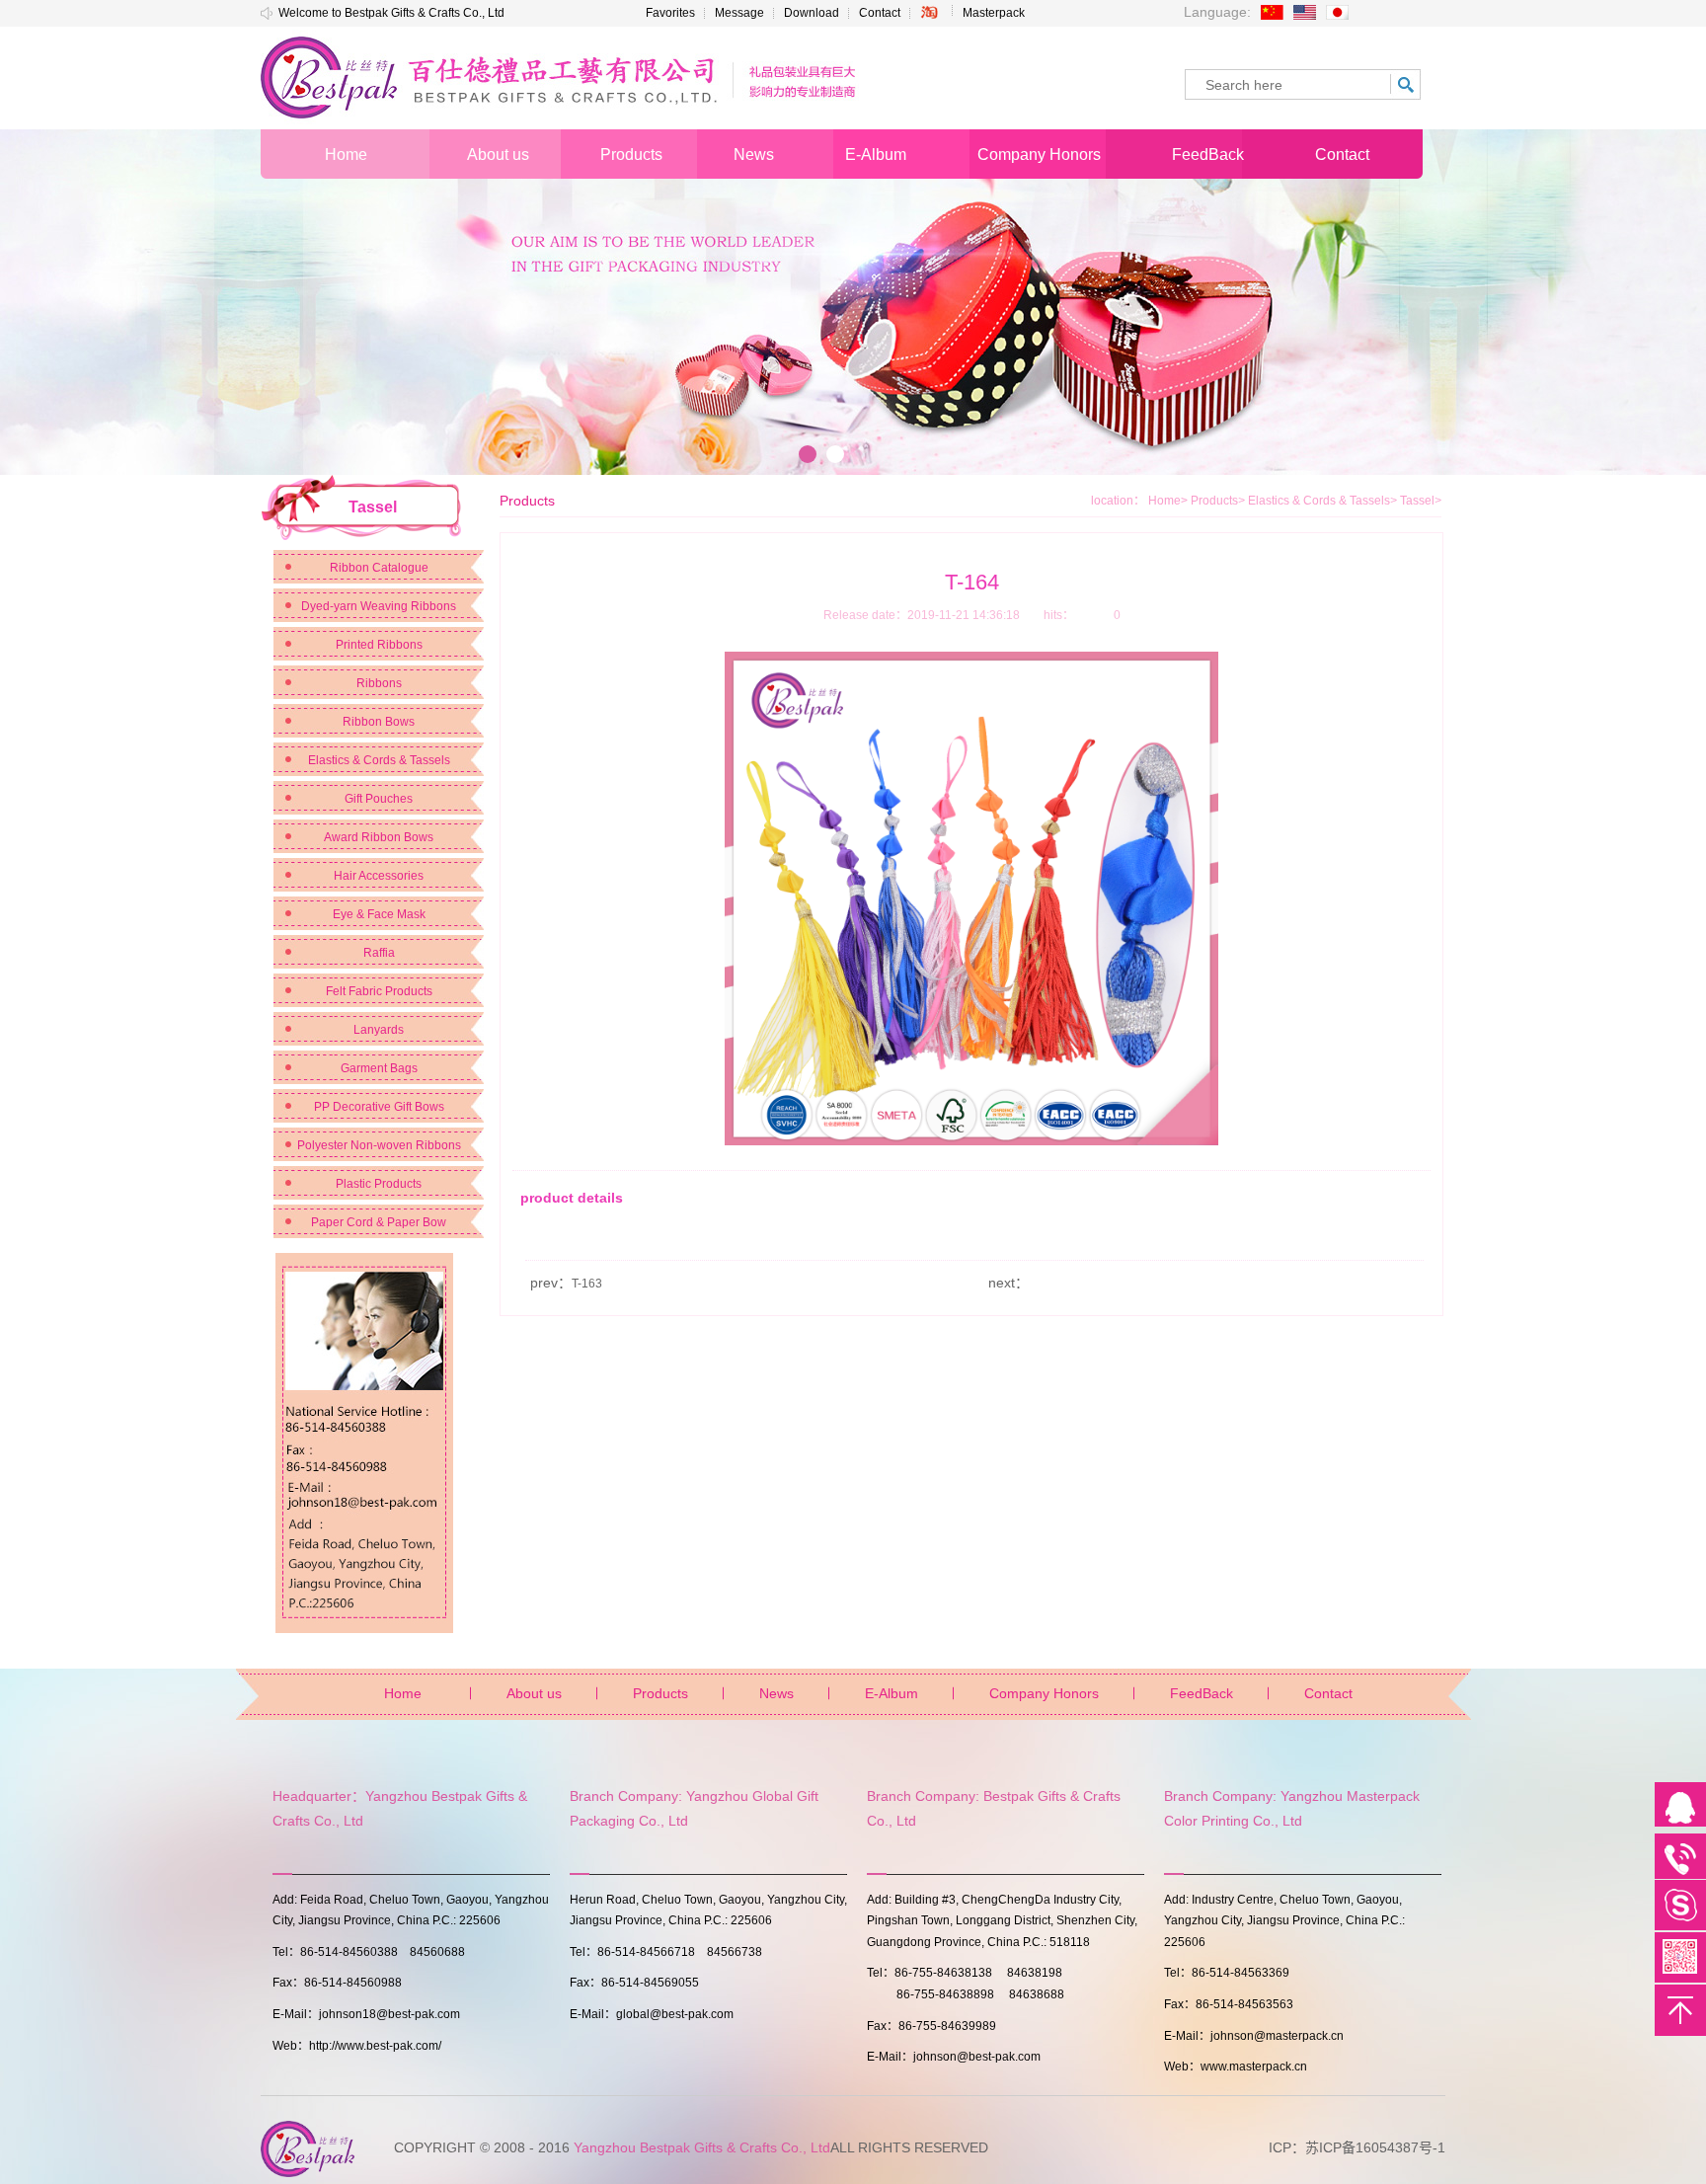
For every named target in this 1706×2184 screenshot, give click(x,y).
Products (1218, 501)
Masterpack (994, 13)
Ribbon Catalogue (379, 568)
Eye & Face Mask (379, 914)
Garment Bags (379, 1068)
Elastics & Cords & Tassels (379, 760)
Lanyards (379, 1030)
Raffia (379, 953)
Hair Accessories (379, 876)
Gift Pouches (379, 799)
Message (739, 13)
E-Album (892, 1693)
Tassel (1421, 501)
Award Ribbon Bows (379, 837)
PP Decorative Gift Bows (379, 1107)
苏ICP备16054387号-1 (1375, 2147)
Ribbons (379, 683)
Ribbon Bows (379, 722)
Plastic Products (379, 1184)
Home (1164, 501)
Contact (880, 13)
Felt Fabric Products (379, 991)
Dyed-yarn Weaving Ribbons (379, 606)
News (776, 1693)
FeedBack (1202, 1693)
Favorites (670, 13)
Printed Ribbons (379, 645)
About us (534, 1693)
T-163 (587, 1284)
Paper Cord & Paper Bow (379, 1222)
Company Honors (1044, 1693)
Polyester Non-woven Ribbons (379, 1145)
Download (812, 13)
